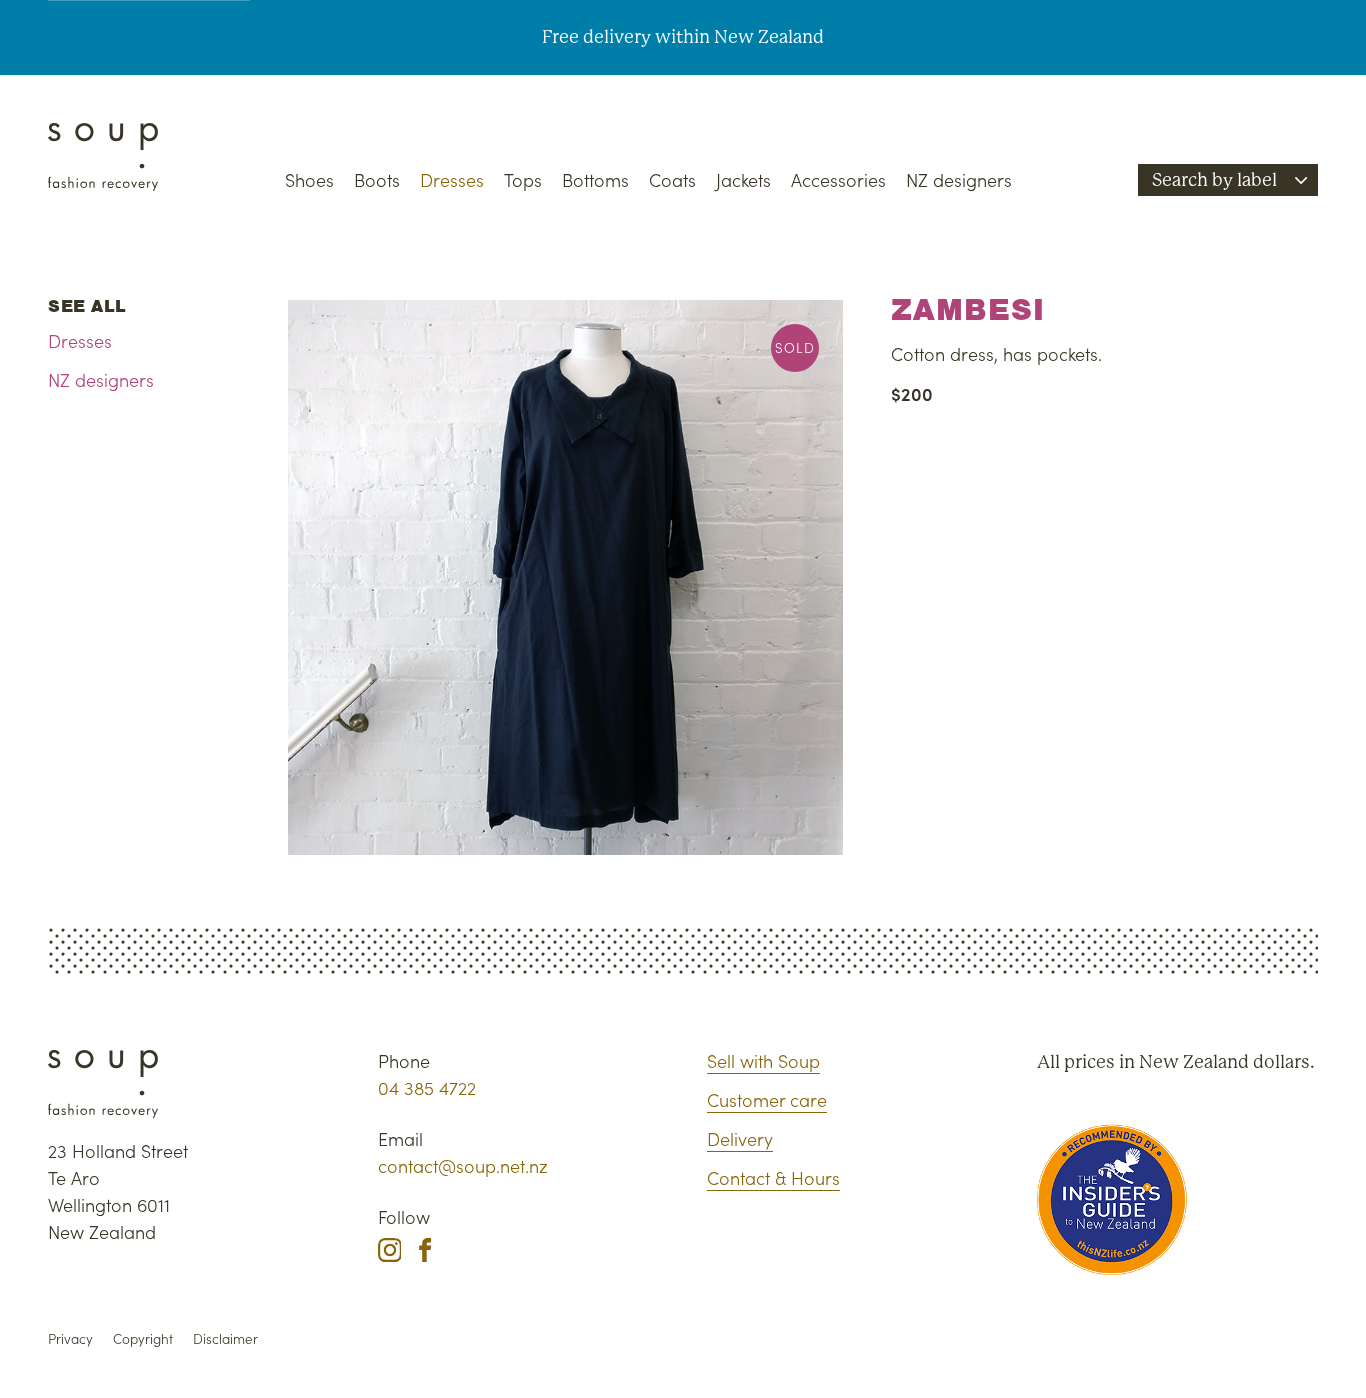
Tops (523, 179)
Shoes (309, 179)
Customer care (767, 1099)
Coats (672, 179)
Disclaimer (225, 1338)
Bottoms (595, 179)
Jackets (743, 179)
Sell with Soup (763, 1060)
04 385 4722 (427, 1087)
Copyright (143, 1338)
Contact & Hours (773, 1177)
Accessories (838, 179)
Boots (377, 179)
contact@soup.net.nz (463, 1165)
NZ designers (959, 179)
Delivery (740, 1138)
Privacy (70, 1338)
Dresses (452, 179)
